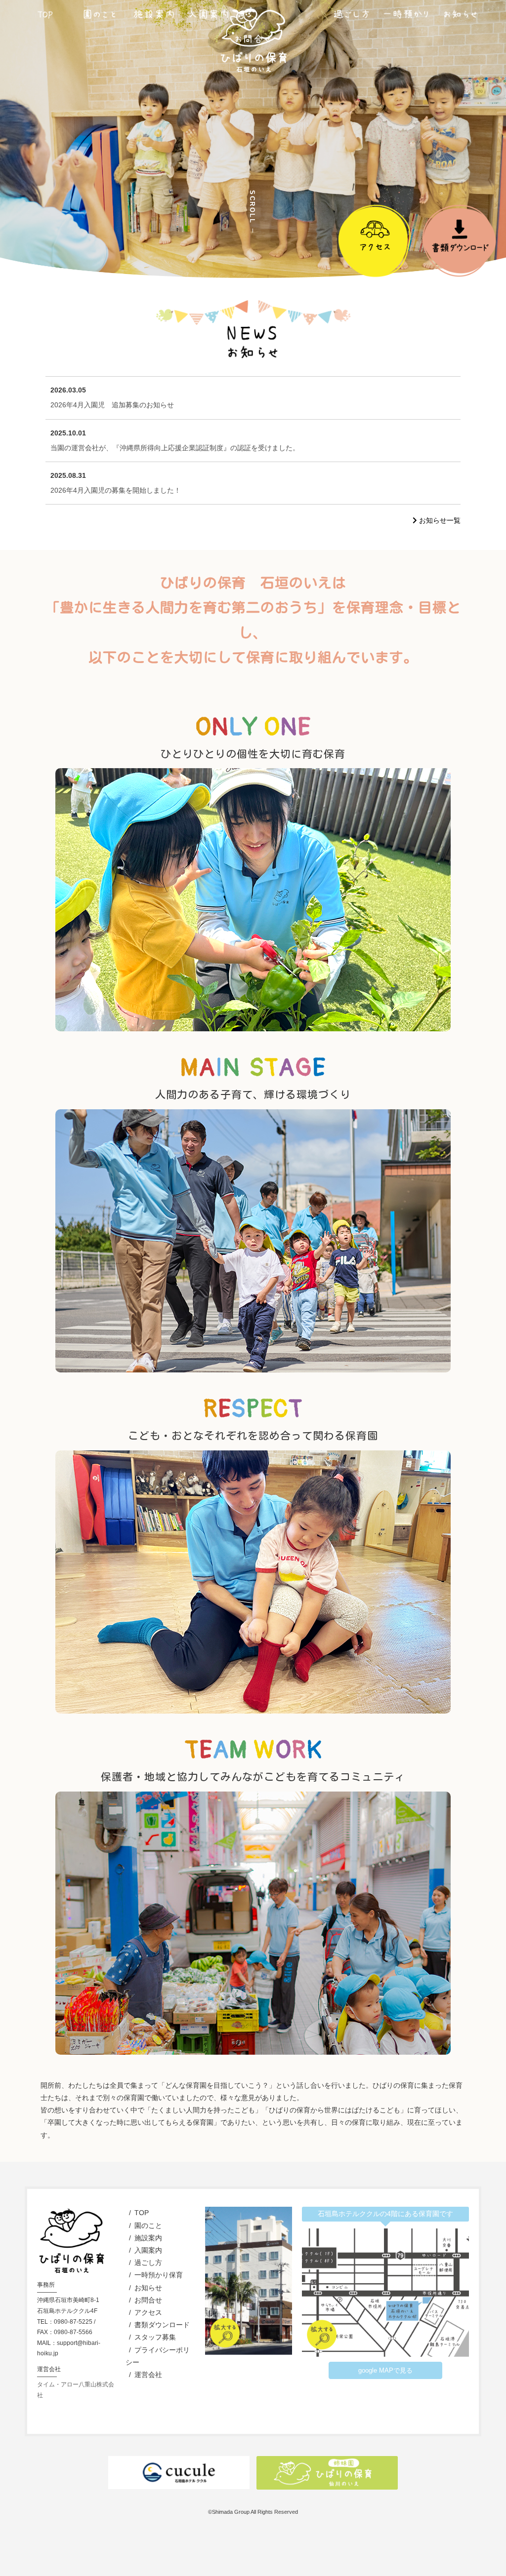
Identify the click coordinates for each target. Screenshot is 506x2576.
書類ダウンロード (162, 2325)
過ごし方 (148, 2263)
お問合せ (148, 2300)
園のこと (148, 2225)
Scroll (252, 207)
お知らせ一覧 (439, 520)
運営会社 (148, 2375)
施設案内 (148, 2238)
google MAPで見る (385, 2370)
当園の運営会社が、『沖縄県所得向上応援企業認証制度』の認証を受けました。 (175, 440)
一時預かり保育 (159, 2275)
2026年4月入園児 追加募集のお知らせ (112, 397)
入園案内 (148, 2250)
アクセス (148, 2312)
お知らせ (148, 2288)
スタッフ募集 (155, 2337)
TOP (142, 2213)
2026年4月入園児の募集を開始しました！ (116, 483)
